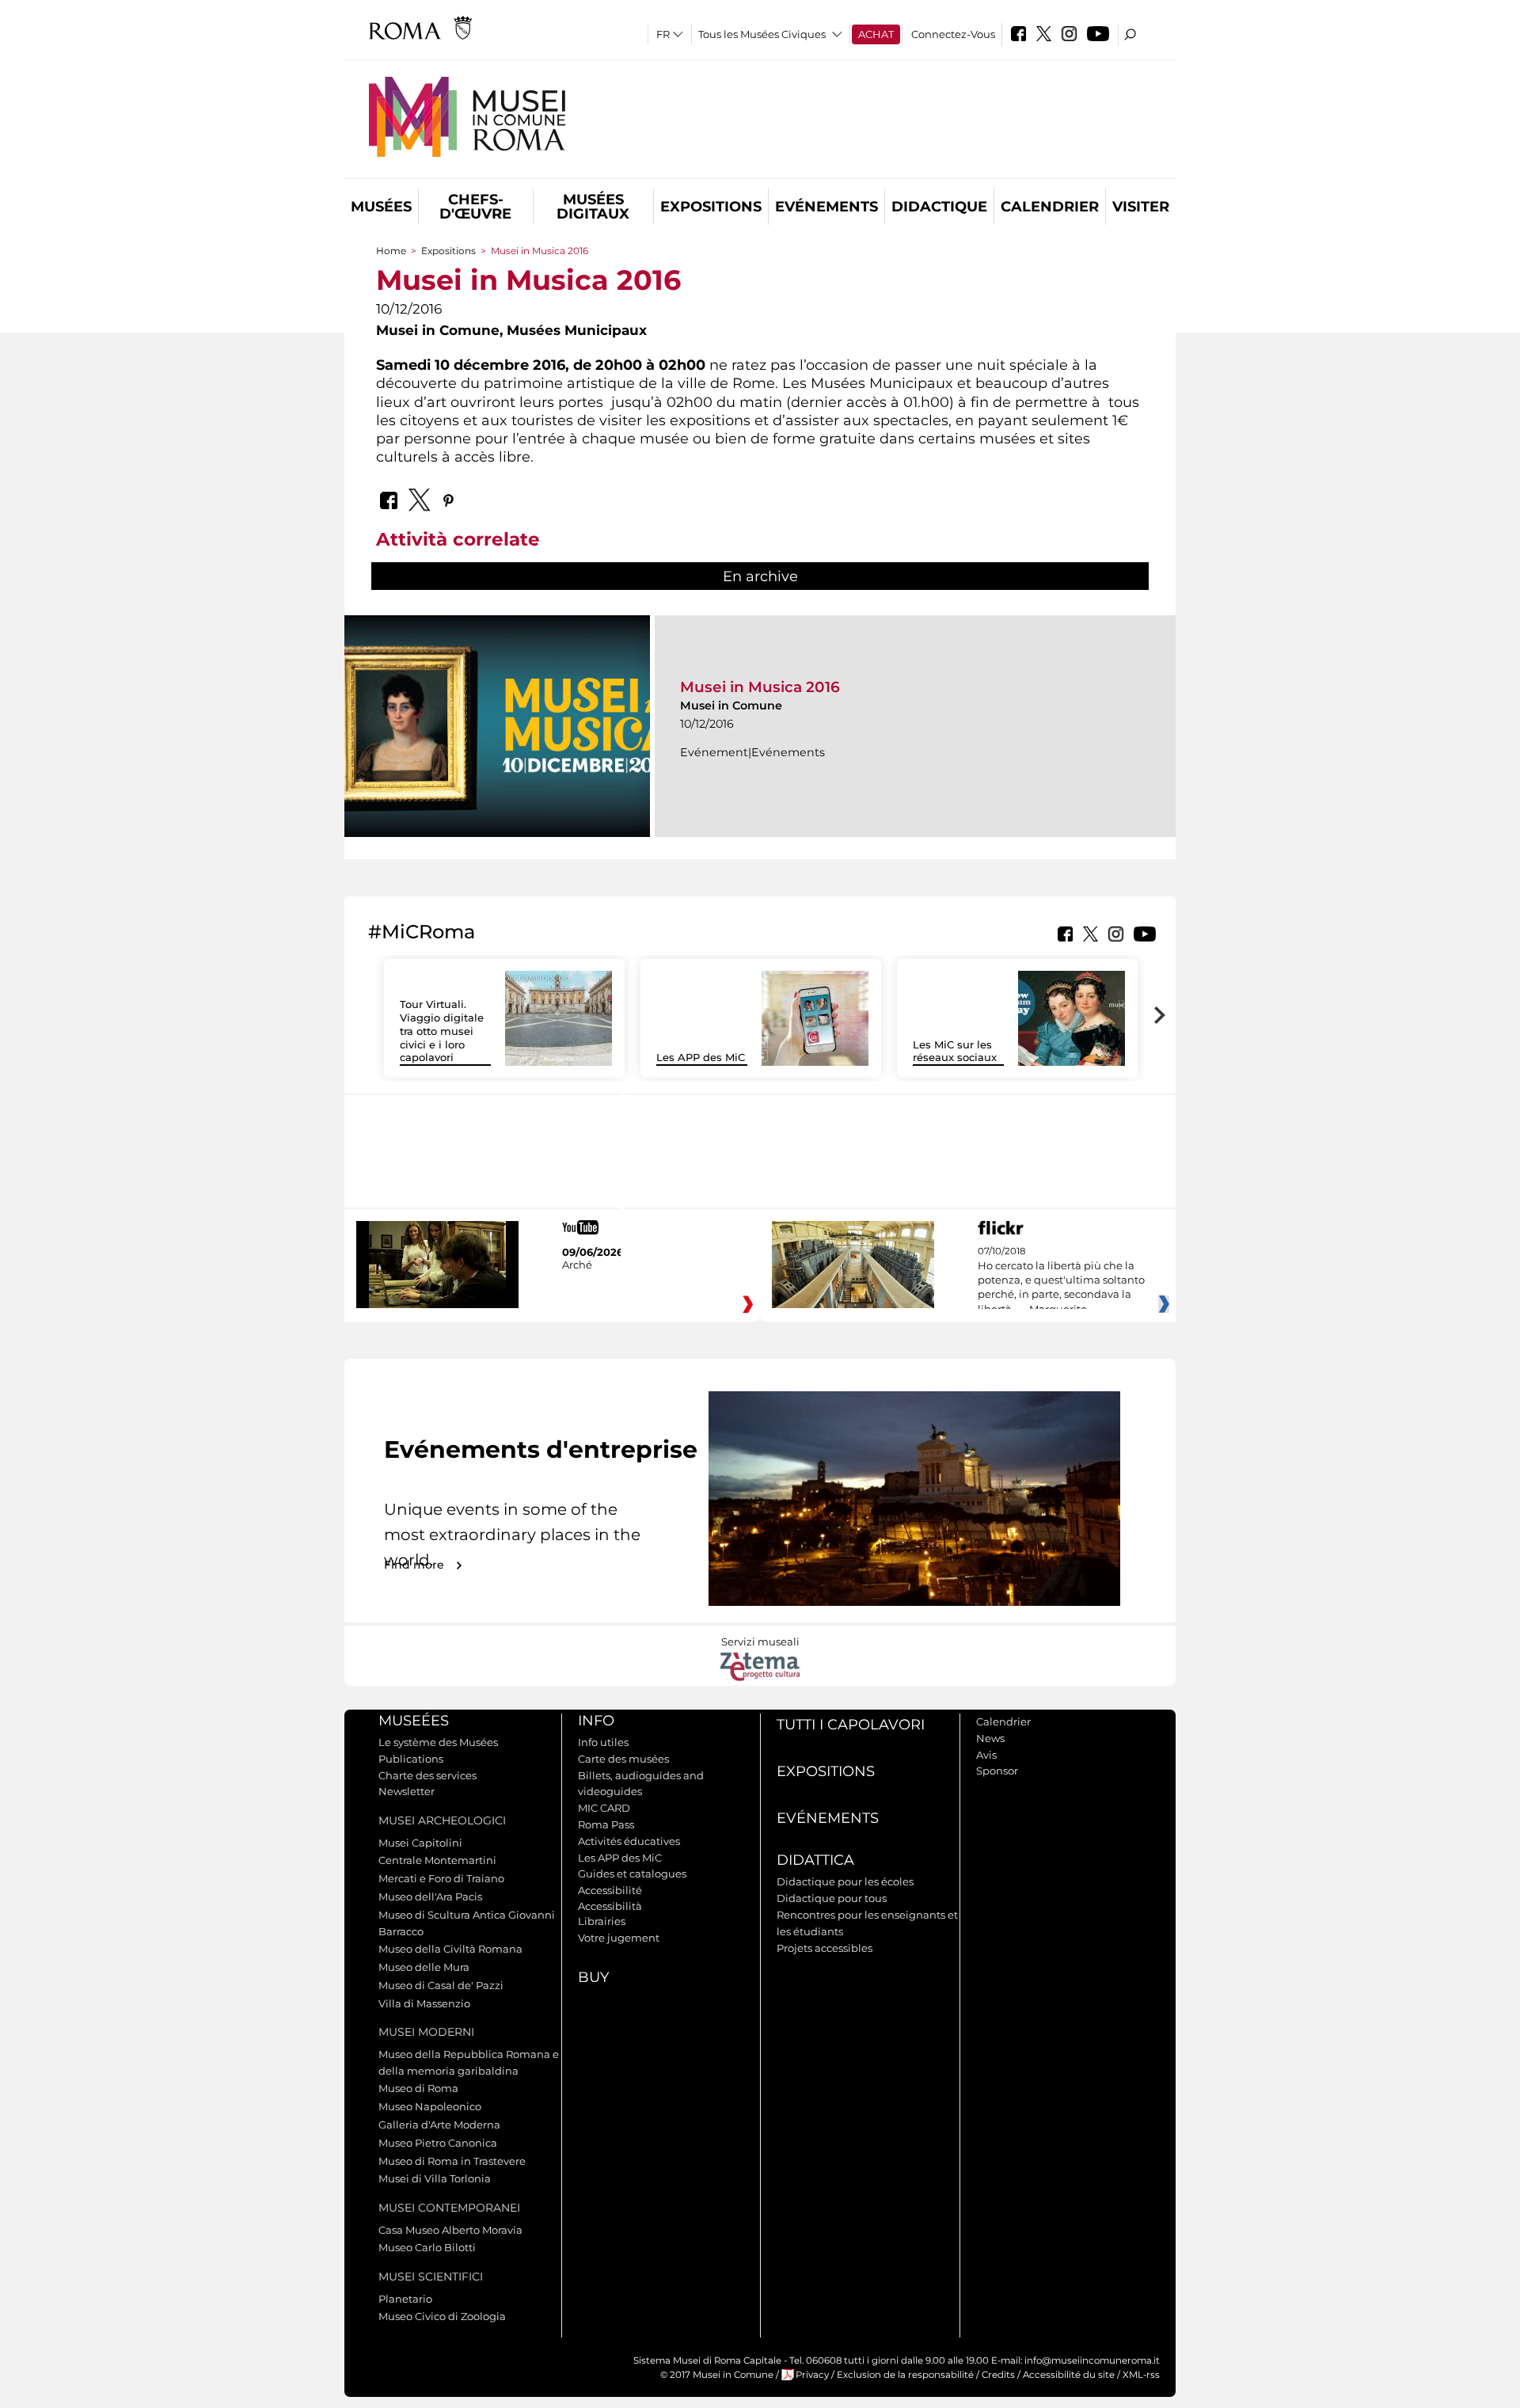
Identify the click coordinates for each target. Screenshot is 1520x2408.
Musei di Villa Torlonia (435, 2178)
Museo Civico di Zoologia (442, 2316)
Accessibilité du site (1069, 2375)
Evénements (826, 207)
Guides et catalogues (632, 1874)
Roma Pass (606, 1824)
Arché (577, 1265)
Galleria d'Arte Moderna (439, 2125)
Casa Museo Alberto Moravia (450, 2230)
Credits (998, 2375)
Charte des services (427, 1775)
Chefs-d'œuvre (475, 207)
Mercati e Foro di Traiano (441, 1878)
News (990, 1738)
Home (391, 251)
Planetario (405, 2299)
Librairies (602, 1921)
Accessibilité (610, 1890)
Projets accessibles (825, 1948)
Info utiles (603, 1742)
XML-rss (1141, 2375)
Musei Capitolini (420, 1843)
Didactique (939, 207)
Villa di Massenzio (424, 2003)
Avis (986, 1755)
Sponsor (997, 1771)
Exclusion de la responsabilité (905, 2375)
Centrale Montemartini (437, 1860)
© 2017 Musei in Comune (717, 2375)
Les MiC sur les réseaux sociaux (955, 1051)
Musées (381, 207)
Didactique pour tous (832, 1898)
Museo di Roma (418, 2088)
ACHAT (876, 34)
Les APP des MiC (701, 1057)
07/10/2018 (1061, 1280)
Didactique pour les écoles (845, 1881)
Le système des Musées (438, 1742)
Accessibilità (610, 1906)
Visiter (1141, 207)
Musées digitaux (593, 207)
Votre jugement (619, 1938)
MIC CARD (604, 1808)
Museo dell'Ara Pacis (430, 1896)
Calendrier (1050, 207)
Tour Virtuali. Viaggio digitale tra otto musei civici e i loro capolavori (442, 1031)
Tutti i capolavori (851, 1725)
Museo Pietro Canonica (438, 2143)
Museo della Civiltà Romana (450, 1949)
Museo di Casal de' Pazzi (441, 1985)
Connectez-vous (953, 34)
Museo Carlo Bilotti (427, 2247)
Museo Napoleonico (430, 2106)
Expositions (711, 207)
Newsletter (407, 1791)
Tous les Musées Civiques (762, 34)
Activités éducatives (629, 1841)
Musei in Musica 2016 (760, 687)
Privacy (812, 2375)
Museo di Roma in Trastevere (452, 2161)
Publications (411, 1759)
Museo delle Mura (424, 1967)
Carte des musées (623, 1759)
